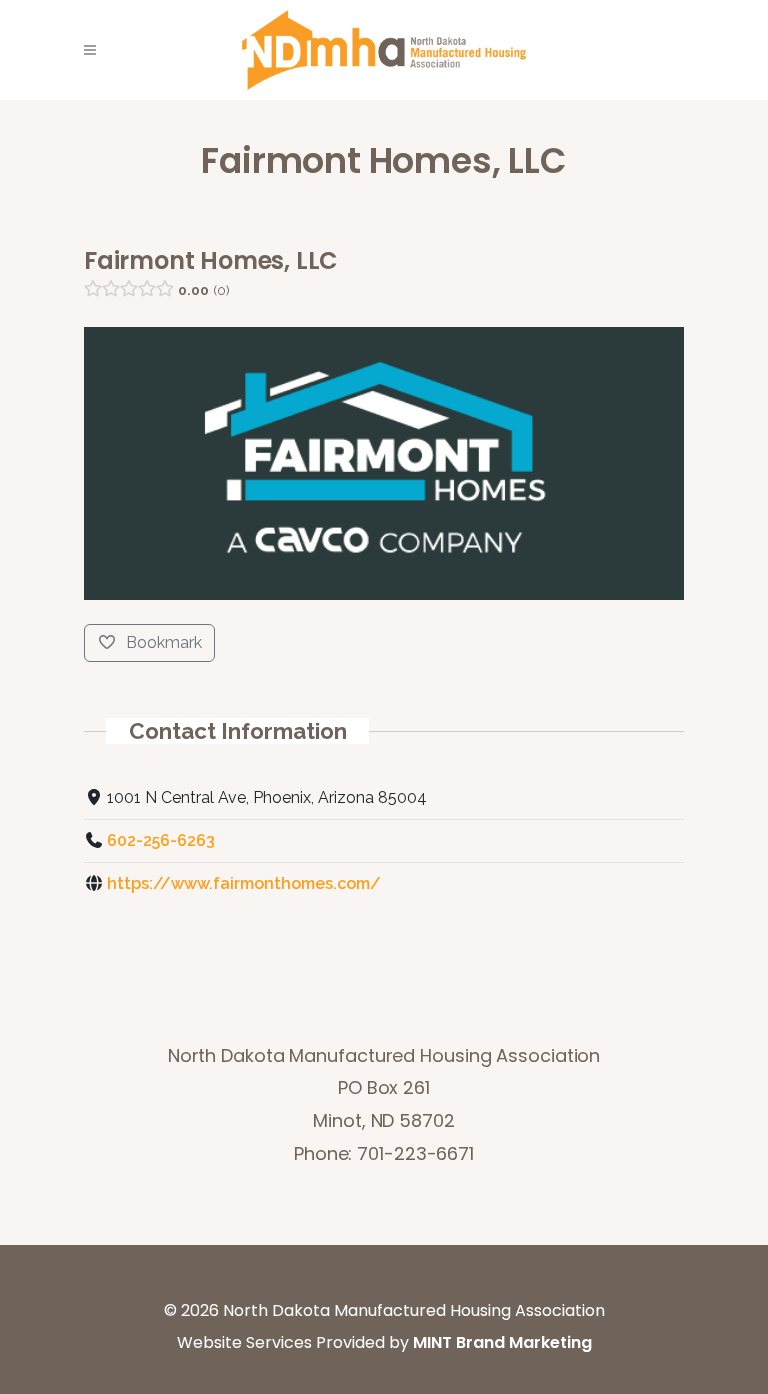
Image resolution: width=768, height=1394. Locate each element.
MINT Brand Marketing (502, 1342)
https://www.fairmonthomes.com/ (244, 883)
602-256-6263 (161, 840)
